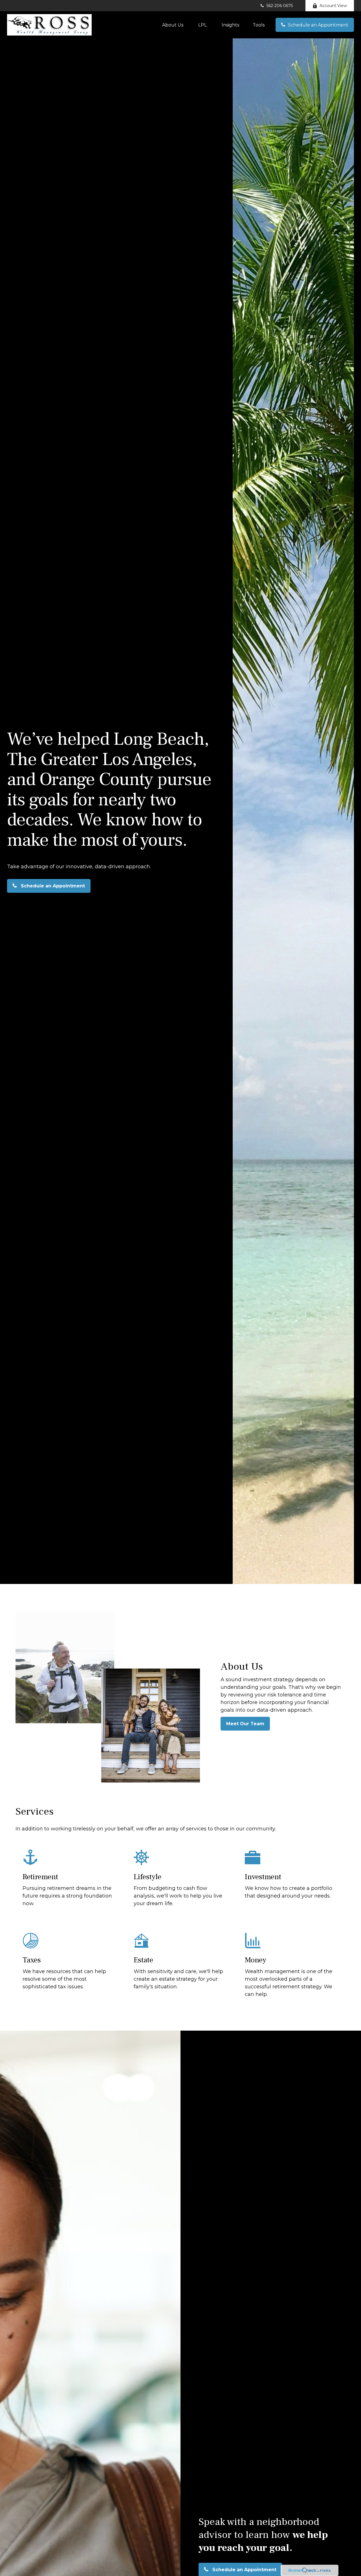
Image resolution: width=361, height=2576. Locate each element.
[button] (173, 25)
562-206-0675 (280, 6)
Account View (333, 6)
